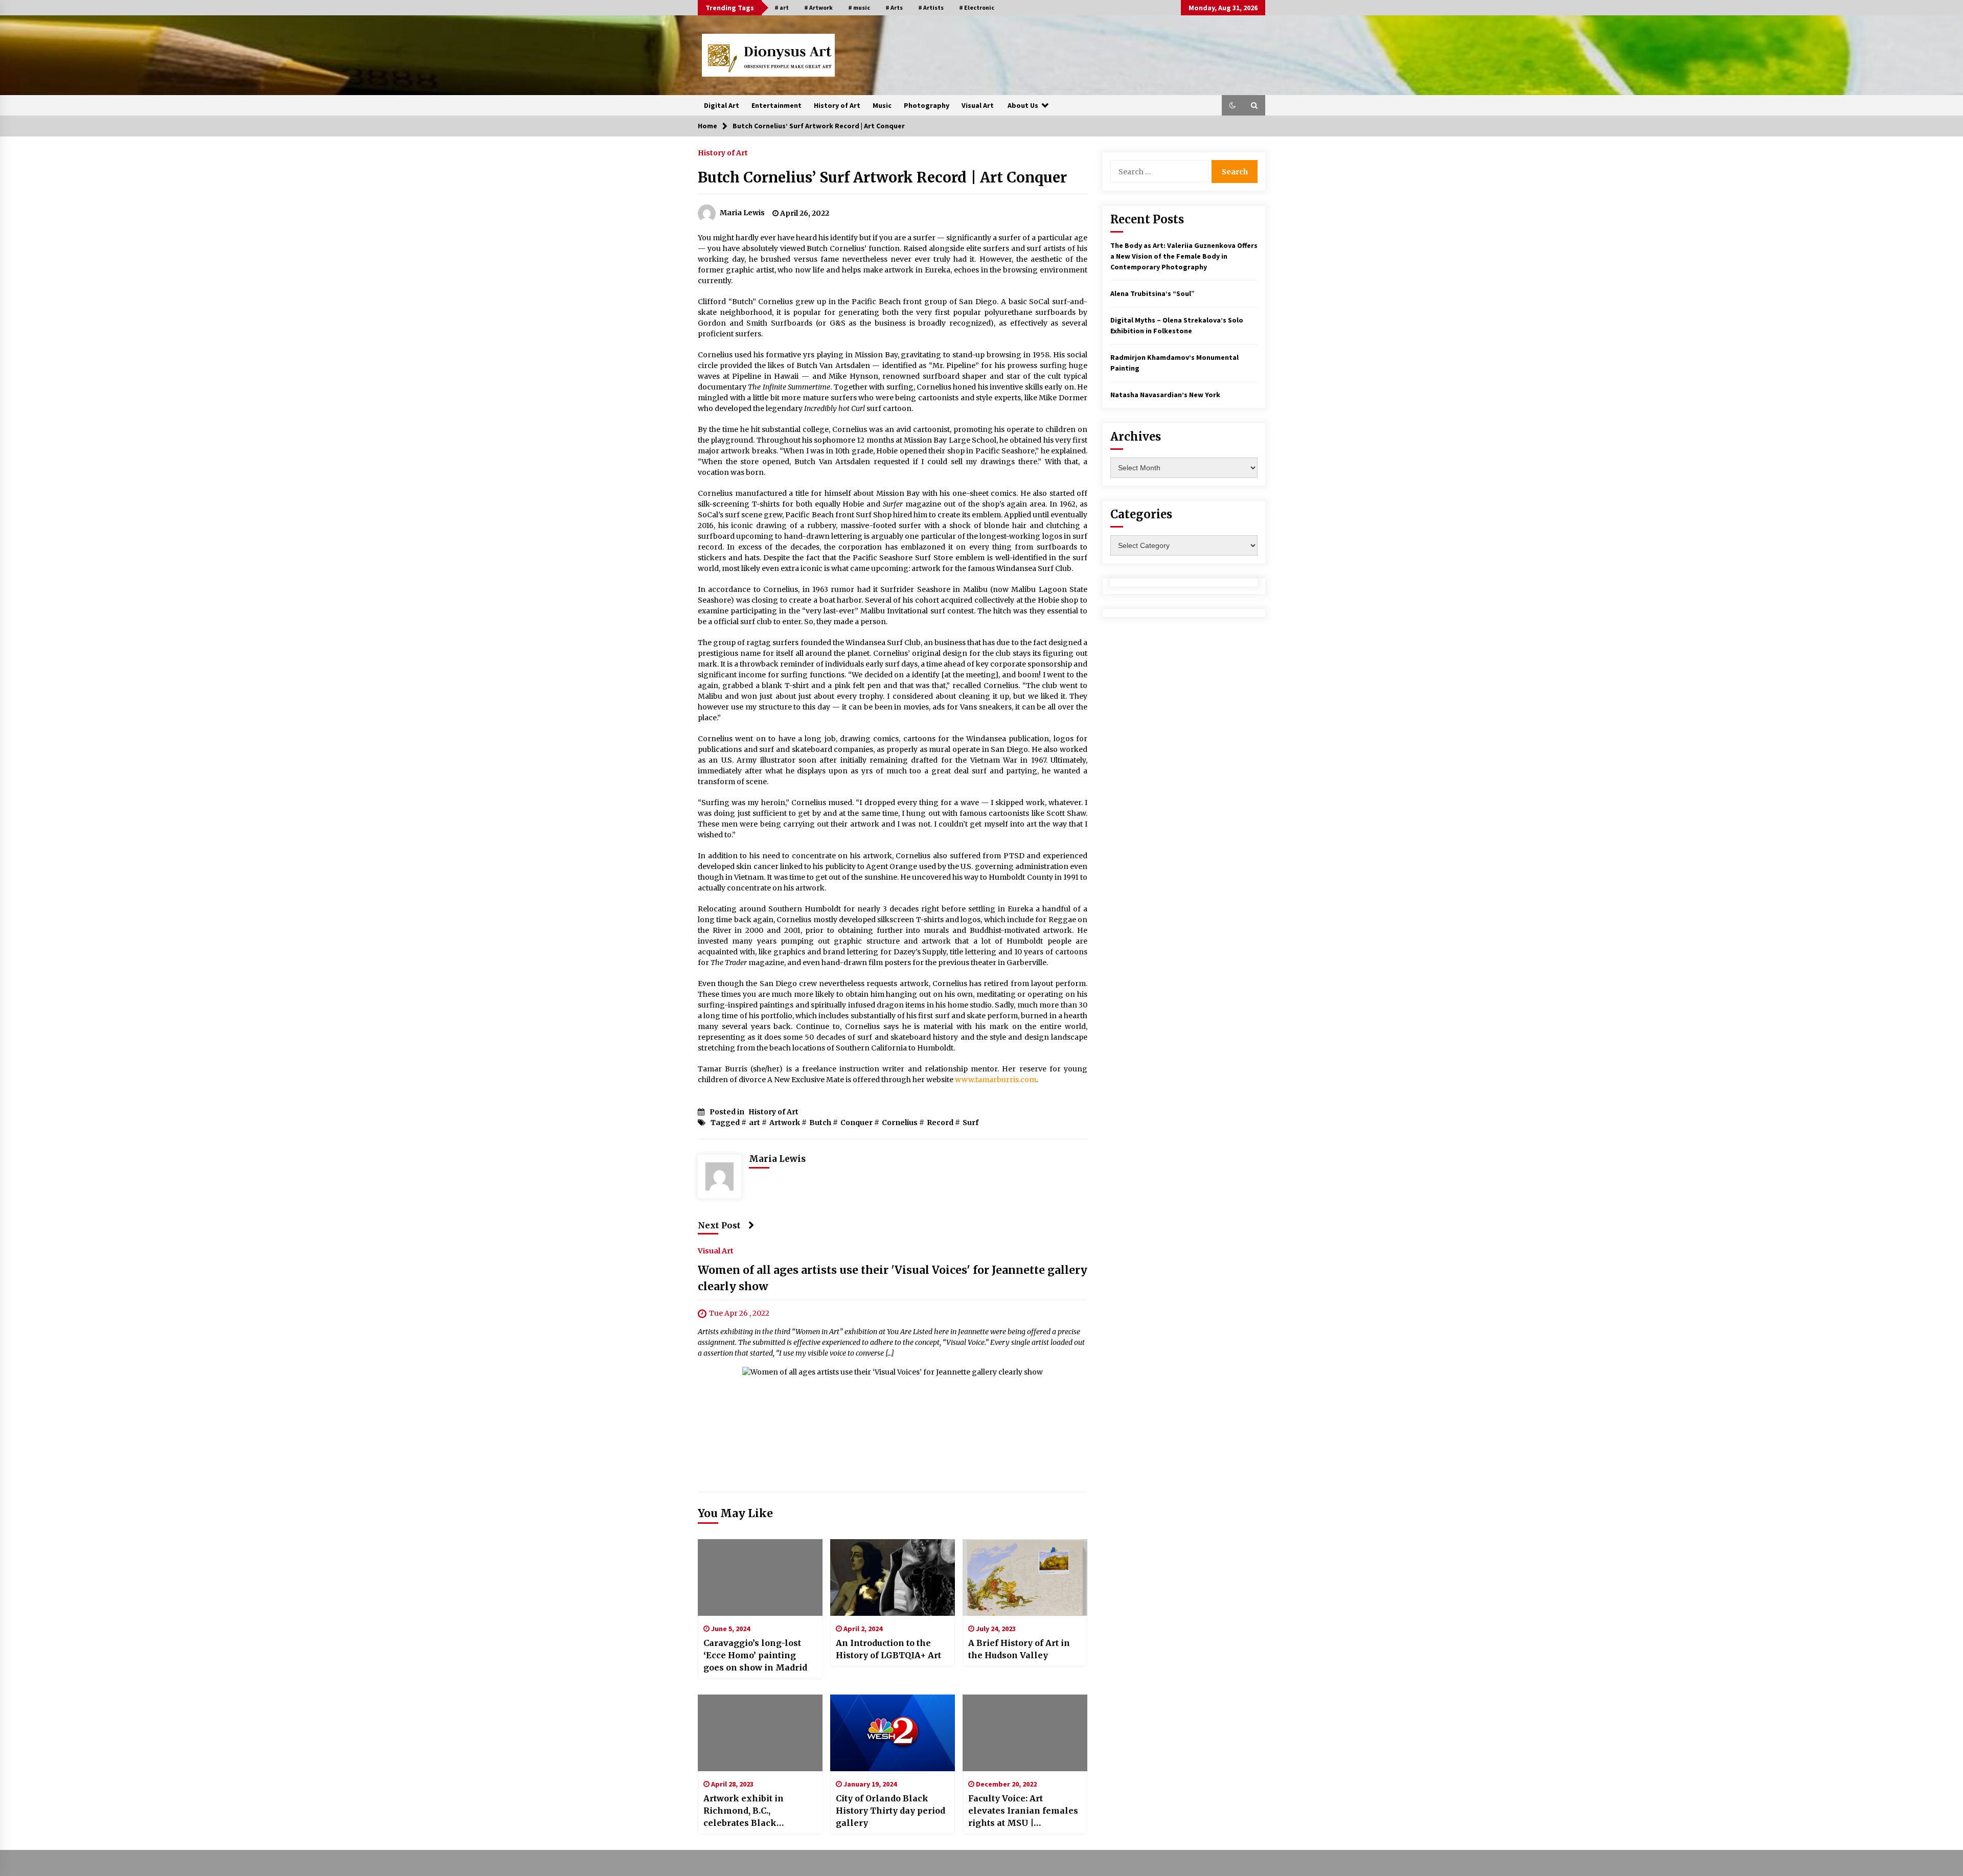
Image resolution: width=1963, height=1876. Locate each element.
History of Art (837, 105)
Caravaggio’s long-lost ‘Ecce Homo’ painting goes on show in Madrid (755, 1655)
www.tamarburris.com (996, 1080)
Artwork (785, 1123)
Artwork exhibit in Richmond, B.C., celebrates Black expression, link (744, 1811)
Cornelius (900, 1123)
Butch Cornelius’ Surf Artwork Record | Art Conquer (882, 177)
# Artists (931, 7)
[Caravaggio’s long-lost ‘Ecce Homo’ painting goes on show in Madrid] (760, 1577)
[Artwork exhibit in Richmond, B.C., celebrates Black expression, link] (760, 1733)
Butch (820, 1123)
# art (782, 7)
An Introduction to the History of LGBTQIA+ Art (888, 1649)
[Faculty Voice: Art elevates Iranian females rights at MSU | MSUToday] (1025, 1733)
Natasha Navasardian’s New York (1165, 395)
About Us (1023, 105)
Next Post (719, 1225)
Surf (971, 1123)
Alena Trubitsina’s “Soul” (1152, 293)
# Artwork (818, 7)
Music (882, 105)
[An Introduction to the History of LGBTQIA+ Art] (893, 1577)
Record (940, 1123)
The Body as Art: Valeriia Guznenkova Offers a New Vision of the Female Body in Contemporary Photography (1184, 256)
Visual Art (978, 105)
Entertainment (777, 105)
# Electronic (977, 7)
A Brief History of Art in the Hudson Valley (1019, 1649)
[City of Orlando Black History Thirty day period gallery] (893, 1733)
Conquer (857, 1123)
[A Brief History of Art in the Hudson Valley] (1025, 1577)
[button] (1232, 105)
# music (859, 7)
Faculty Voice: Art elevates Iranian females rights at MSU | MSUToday (1023, 1811)
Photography (927, 105)
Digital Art (722, 105)
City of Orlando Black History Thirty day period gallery (891, 1811)
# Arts (894, 7)
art (755, 1123)
